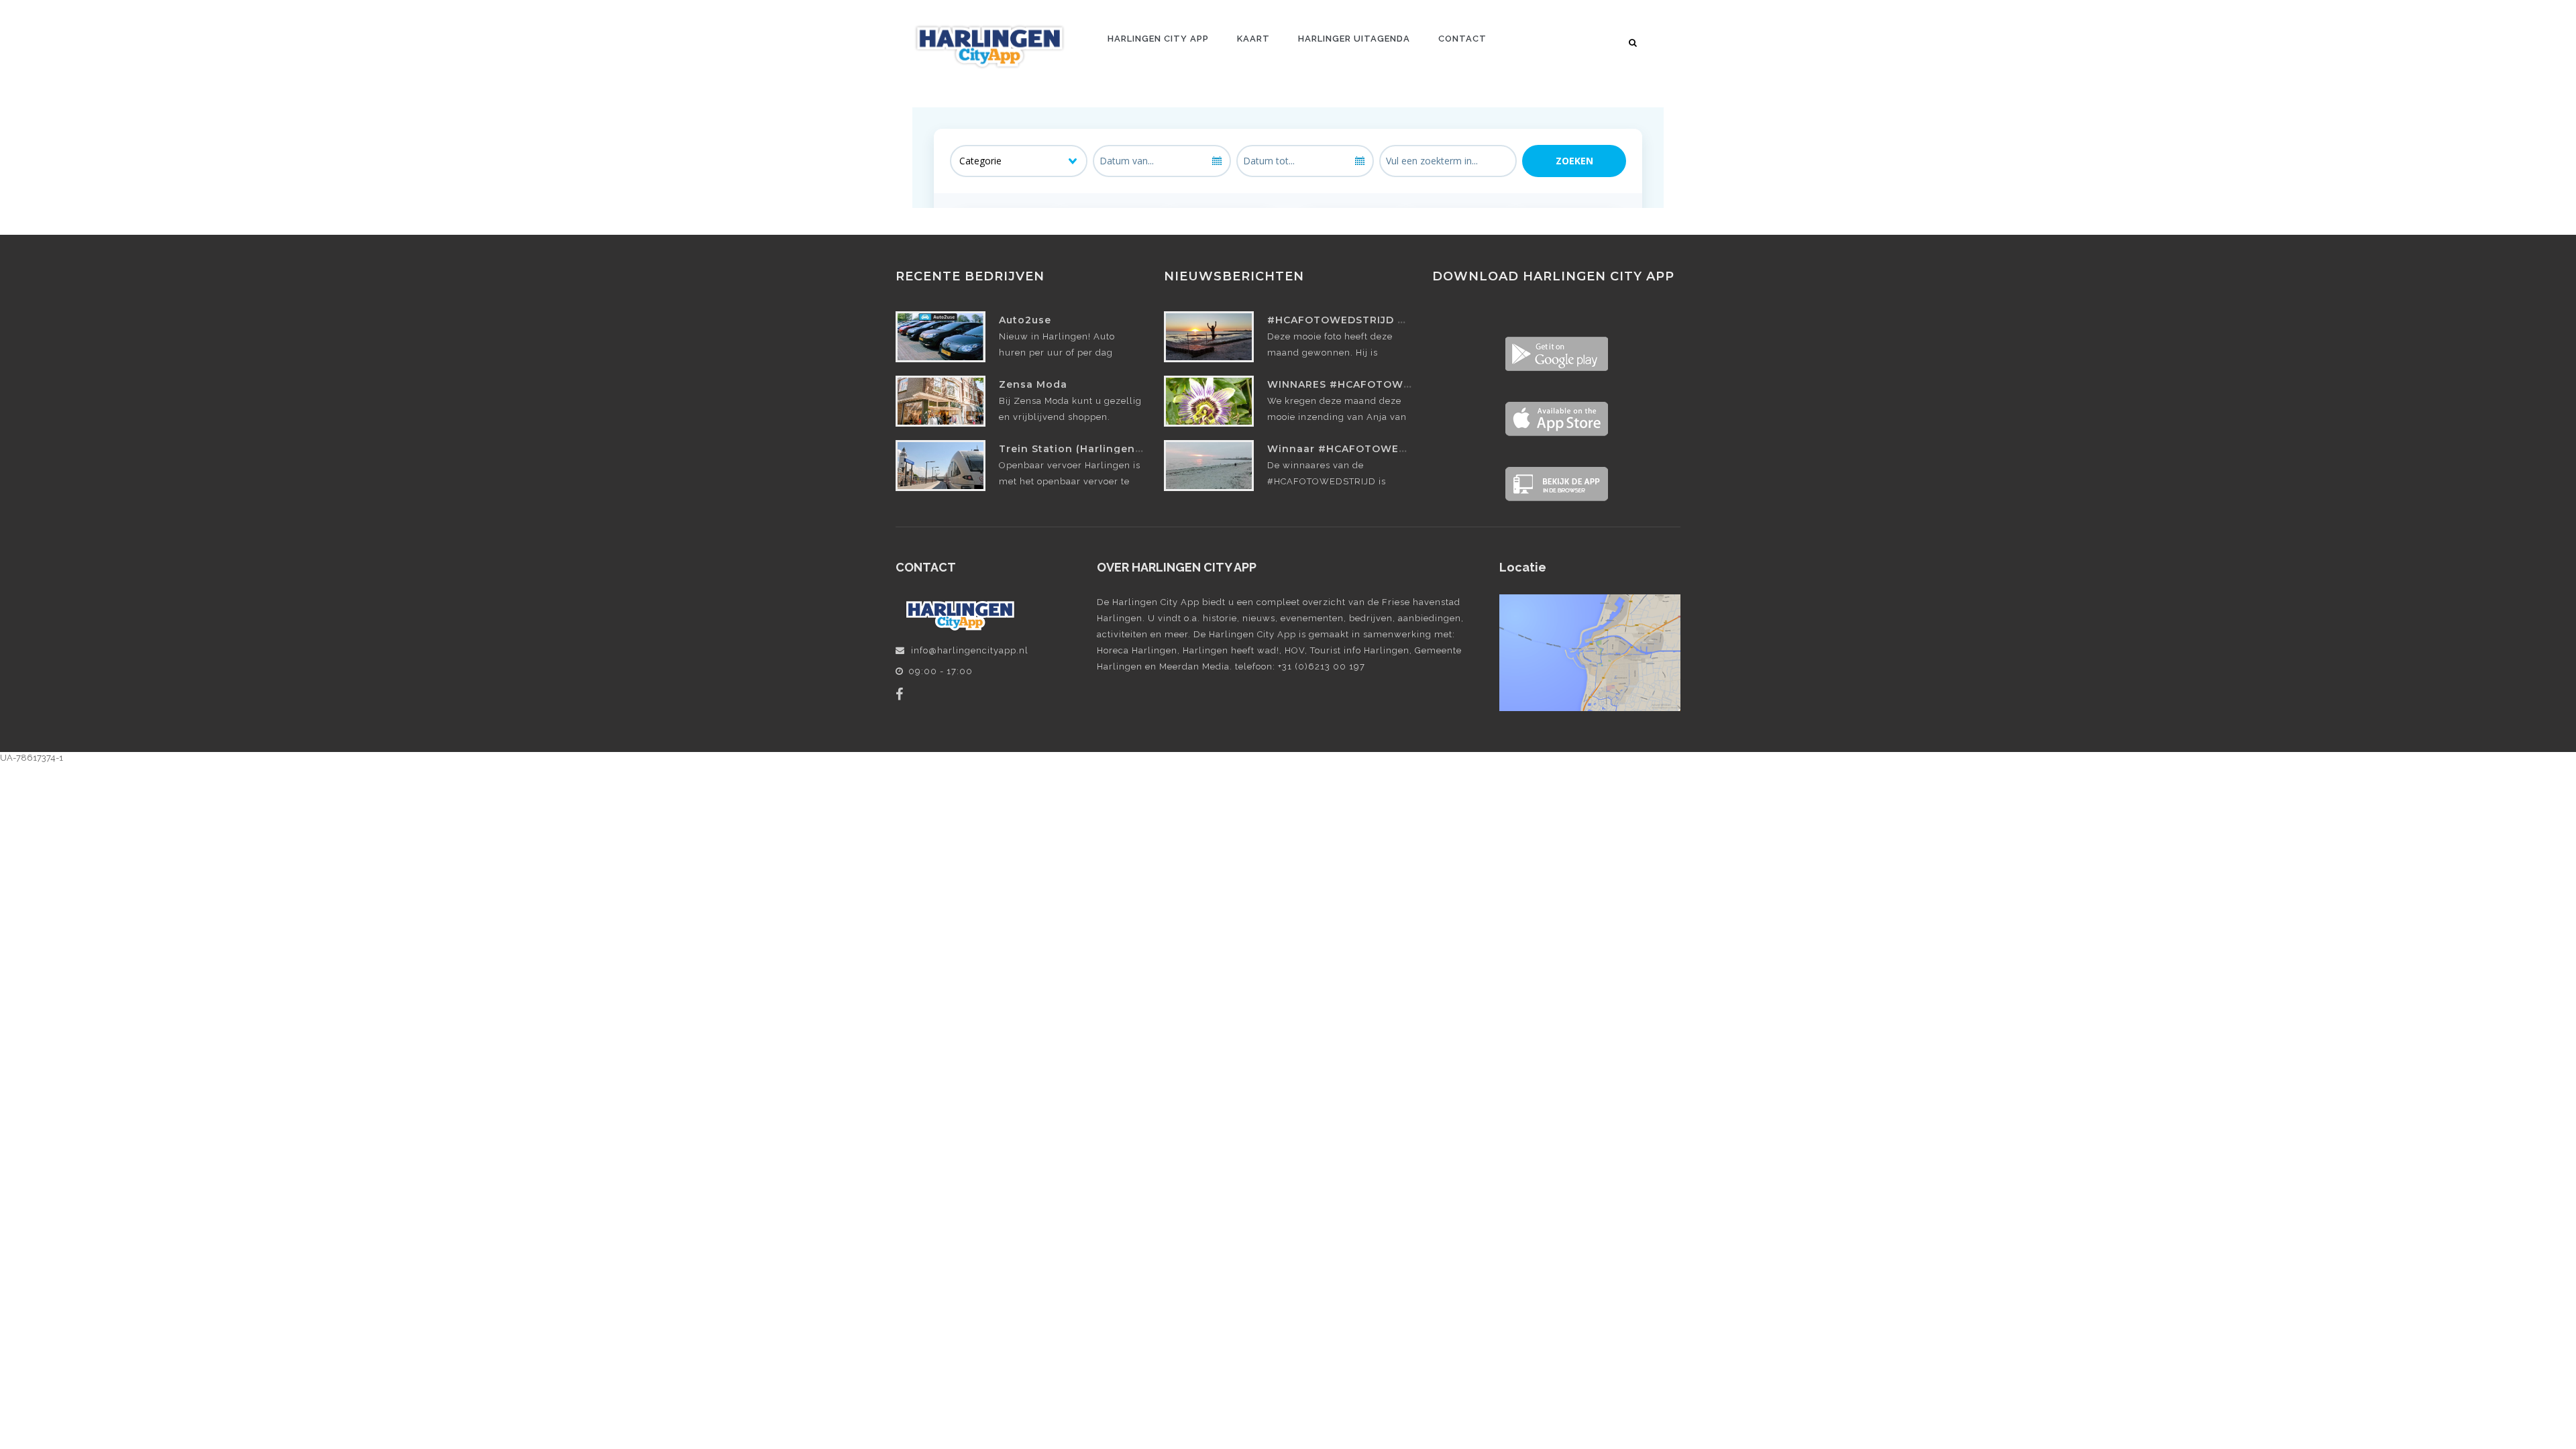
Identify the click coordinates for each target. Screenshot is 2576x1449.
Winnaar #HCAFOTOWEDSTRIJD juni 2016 (1383, 449)
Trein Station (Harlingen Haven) (1088, 449)
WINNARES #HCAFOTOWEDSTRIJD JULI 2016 (1390, 384)
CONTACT (1462, 39)
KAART (1253, 39)
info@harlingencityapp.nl (970, 650)
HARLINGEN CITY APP (1158, 39)
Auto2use (1025, 320)
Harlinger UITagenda (1354, 39)
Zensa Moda (1033, 384)
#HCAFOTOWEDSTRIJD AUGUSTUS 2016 (1377, 320)
